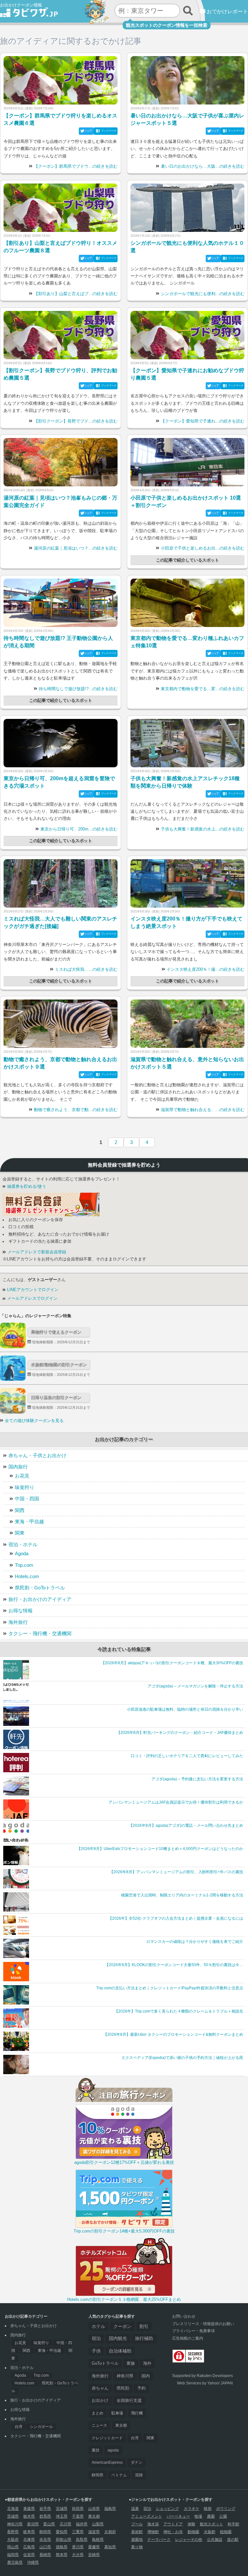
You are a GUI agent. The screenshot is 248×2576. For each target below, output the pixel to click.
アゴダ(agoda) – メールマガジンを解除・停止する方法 (195, 1686)
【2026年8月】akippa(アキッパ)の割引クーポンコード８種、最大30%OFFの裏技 (172, 1663)
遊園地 (137, 2540)
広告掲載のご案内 (188, 2338)
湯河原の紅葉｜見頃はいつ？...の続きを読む (76, 548)
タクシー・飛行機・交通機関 (40, 1633)
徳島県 (62, 2547)
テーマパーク (159, 2540)
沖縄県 (33, 2562)
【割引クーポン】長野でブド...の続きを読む (76, 421)
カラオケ (191, 2509)
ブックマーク (109, 131)
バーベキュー (178, 2516)
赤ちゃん (100, 2388)
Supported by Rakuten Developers (202, 2376)
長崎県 (45, 2555)
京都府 (110, 2532)
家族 (131, 2363)
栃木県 (29, 2516)
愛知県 (62, 2532)
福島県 (110, 2509)
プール (137, 2524)
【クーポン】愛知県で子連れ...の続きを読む (203, 421)
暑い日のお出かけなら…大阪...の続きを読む (203, 166)
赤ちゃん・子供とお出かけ (37, 1455)
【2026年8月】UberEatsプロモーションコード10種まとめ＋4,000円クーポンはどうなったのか (160, 1849)
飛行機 (137, 2413)
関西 (20, 1510)
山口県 (45, 2547)
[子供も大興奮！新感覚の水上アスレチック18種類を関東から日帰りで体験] (187, 743)
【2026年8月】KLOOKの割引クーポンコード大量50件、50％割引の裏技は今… (174, 1965)
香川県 (78, 2547)
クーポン (122, 2326)
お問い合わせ (184, 2316)
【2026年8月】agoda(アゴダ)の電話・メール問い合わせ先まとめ (186, 1825)
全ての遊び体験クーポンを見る (34, 1421)
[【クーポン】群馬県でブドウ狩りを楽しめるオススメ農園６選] (61, 80)
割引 (144, 2326)
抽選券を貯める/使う (26, 1187)
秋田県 (78, 2509)
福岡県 (13, 2555)
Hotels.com (27, 1576)
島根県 (98, 2540)
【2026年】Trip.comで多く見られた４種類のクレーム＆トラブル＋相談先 (179, 2011)
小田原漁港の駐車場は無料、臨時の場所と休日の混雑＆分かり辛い (185, 1709)
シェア (88, 131)
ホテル (98, 2326)
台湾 (18, 2427)
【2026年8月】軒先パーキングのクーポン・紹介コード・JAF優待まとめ (180, 1733)
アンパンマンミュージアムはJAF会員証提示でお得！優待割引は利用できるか (176, 1802)
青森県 (29, 2509)
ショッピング (167, 2509)
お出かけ (100, 2401)
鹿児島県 (15, 2562)
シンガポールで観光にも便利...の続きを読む (203, 294)
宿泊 (96, 2338)
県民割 (123, 2388)
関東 (20, 1533)
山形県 (94, 2509)
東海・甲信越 (29, 1522)
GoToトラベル (105, 2363)
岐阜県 (29, 2532)
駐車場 (117, 2413)
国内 (146, 2376)
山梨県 (98, 2524)
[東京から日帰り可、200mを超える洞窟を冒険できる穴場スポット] (61, 743)
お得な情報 (21, 1611)
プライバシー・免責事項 (193, 2331)
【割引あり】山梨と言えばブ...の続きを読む (76, 294)
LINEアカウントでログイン (32, 1290)
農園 (211, 2516)
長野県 (13, 2532)
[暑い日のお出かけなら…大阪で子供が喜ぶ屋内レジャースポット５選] (187, 80)
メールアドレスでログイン (32, 1298)
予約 (141, 2388)
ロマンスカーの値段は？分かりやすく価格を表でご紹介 (195, 1942)
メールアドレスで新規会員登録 (36, 1252)
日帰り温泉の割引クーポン (56, 1398)
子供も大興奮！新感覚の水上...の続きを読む (203, 829)
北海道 (13, 2509)
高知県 (110, 2547)
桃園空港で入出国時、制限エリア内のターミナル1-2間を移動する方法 (182, 1895)
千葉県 (78, 2516)
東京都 (121, 2425)
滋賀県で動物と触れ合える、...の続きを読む (203, 1110)
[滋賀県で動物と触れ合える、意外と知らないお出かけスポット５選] (187, 1024)
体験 (191, 2524)
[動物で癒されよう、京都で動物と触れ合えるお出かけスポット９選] (61, 1024)
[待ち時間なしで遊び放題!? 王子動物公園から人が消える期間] (61, 603)
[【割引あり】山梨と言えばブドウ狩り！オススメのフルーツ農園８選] (61, 208)
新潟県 (33, 2524)
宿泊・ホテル (23, 1544)
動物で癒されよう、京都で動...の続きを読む (76, 1110)
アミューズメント (147, 2516)
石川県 (66, 2524)
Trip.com (24, 1565)
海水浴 (153, 2524)
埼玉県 (62, 2516)
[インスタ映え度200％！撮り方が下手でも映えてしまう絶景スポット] (187, 883)
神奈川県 (125, 2376)
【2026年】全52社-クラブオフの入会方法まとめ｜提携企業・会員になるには (176, 1918)
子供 (96, 2351)
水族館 (210, 2532)
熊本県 (62, 2555)
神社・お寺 (173, 2532)
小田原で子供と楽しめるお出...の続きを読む (203, 548)
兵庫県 (29, 2540)
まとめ (98, 2413)
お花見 (22, 1476)
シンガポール (41, 2427)
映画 (208, 2509)
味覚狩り (25, 1487)
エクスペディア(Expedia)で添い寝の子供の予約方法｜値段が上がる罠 (182, 2058)
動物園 (193, 2532)
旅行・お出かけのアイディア (40, 1599)
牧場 (198, 2516)
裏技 (96, 2450)
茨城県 (13, 2516)
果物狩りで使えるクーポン (56, 1332)
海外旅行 (18, 1622)
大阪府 (13, 2540)
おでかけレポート (227, 11)
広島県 (29, 2547)
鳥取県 (82, 2540)
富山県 (49, 2524)
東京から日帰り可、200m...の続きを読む (79, 829)
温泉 (135, 2509)
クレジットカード (107, 2438)
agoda (113, 2450)
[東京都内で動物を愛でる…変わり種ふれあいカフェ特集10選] (187, 603)
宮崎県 (94, 2555)
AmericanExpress (107, 2462)
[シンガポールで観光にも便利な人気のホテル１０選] (187, 208)
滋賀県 (94, 2532)
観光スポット (212, 2524)
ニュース (99, 2425)
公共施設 (215, 2540)
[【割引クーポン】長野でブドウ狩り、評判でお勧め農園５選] (61, 335)
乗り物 (137, 2547)
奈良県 (45, 2540)
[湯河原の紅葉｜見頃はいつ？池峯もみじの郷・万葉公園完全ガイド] (61, 462)
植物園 (226, 2532)
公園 (223, 2516)
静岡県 (98, 2475)
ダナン (137, 2462)
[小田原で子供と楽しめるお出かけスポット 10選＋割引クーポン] (187, 462)
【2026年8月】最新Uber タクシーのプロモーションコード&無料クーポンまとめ (173, 2034)
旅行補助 (144, 2338)
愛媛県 (94, 2547)
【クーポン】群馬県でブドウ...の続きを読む (76, 166)
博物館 (153, 2532)
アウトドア (173, 2524)
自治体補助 (120, 2351)
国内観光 (118, 2338)
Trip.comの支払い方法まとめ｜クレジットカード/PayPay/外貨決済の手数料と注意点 (170, 1988)
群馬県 (45, 2516)
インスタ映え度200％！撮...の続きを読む (206, 970)
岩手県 (45, 2509)
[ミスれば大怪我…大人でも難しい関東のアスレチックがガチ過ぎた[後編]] (61, 883)
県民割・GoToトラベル (40, 1588)
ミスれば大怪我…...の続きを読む (86, 970)
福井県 (82, 2524)
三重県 (78, 2532)
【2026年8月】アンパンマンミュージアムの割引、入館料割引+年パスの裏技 (176, 1872)
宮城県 (62, 2509)
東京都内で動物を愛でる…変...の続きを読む (203, 689)
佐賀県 (29, 2555)
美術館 (137, 2532)
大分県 (78, 2555)
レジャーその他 (189, 2540)
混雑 (139, 2475)
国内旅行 (18, 1467)
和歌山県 (64, 2540)
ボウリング (226, 2509)
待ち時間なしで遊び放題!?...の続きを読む (78, 689)
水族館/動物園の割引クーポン (59, 1365)
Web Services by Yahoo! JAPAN (205, 2383)
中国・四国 (27, 1499)
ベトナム (119, 2475)
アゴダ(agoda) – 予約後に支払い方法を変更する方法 (197, 1779)
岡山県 (13, 2547)
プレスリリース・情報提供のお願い (203, 2324)
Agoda (22, 1553)
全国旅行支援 (129, 2401)
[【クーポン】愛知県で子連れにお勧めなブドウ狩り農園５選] (187, 335)
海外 (147, 2363)
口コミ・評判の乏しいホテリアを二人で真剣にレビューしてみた (187, 1756)
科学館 (233, 2524)
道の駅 (233, 2540)
